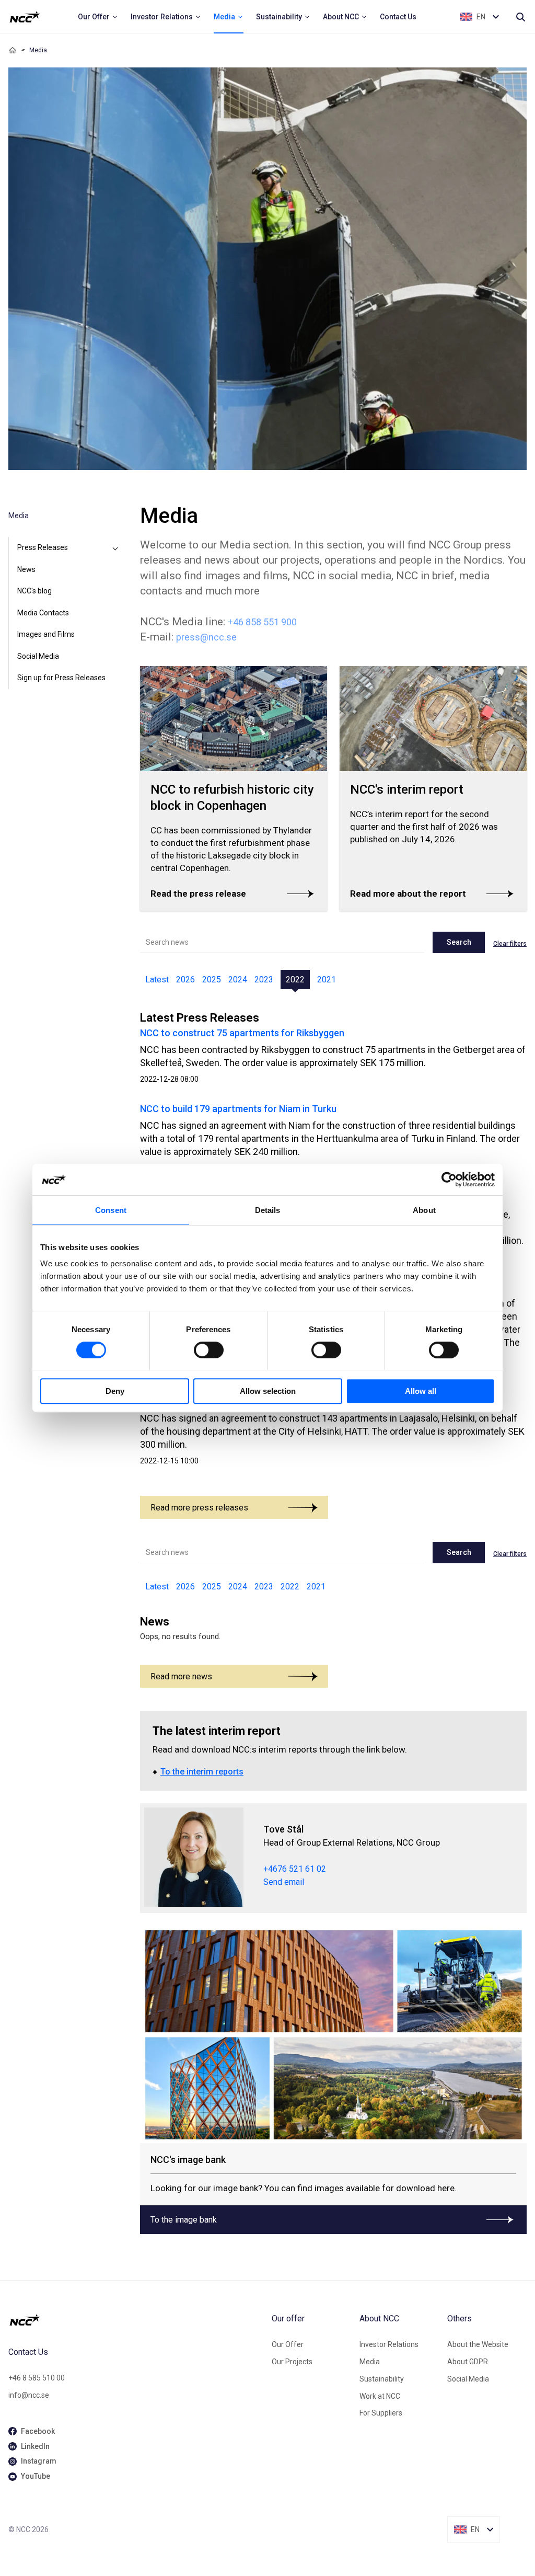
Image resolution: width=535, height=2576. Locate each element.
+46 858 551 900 (262, 622)
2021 (327, 980)
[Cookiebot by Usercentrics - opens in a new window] (449, 1180)
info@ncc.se (29, 2395)
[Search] (520, 17)
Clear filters (510, 944)
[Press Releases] (115, 548)
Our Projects (292, 2362)
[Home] (13, 50)
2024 (238, 980)
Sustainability (382, 2379)
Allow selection (268, 1391)
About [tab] (424, 1210)
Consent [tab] (111, 1210)
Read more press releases (199, 1508)
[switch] (209, 1350)
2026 (185, 980)
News (26, 569)
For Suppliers (381, 2413)
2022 (295, 980)
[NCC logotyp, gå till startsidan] (136, 2320)
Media (370, 2362)
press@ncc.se (206, 637)
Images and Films (46, 634)
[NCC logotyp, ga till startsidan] (25, 17)
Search (459, 942)
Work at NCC (380, 2396)
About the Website (478, 2344)
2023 (264, 980)
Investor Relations (389, 2344)
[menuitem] (98, 17)
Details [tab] (268, 1210)
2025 (212, 980)
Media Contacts (43, 613)
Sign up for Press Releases (61, 678)
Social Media (38, 656)
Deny (115, 1391)
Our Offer (288, 2344)
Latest (157, 980)
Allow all (421, 1391)
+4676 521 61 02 (295, 1869)
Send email (284, 1882)
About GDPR (468, 2362)
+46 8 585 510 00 (37, 2378)
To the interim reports (202, 1772)
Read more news (181, 1676)
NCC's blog (34, 591)
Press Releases (43, 547)
